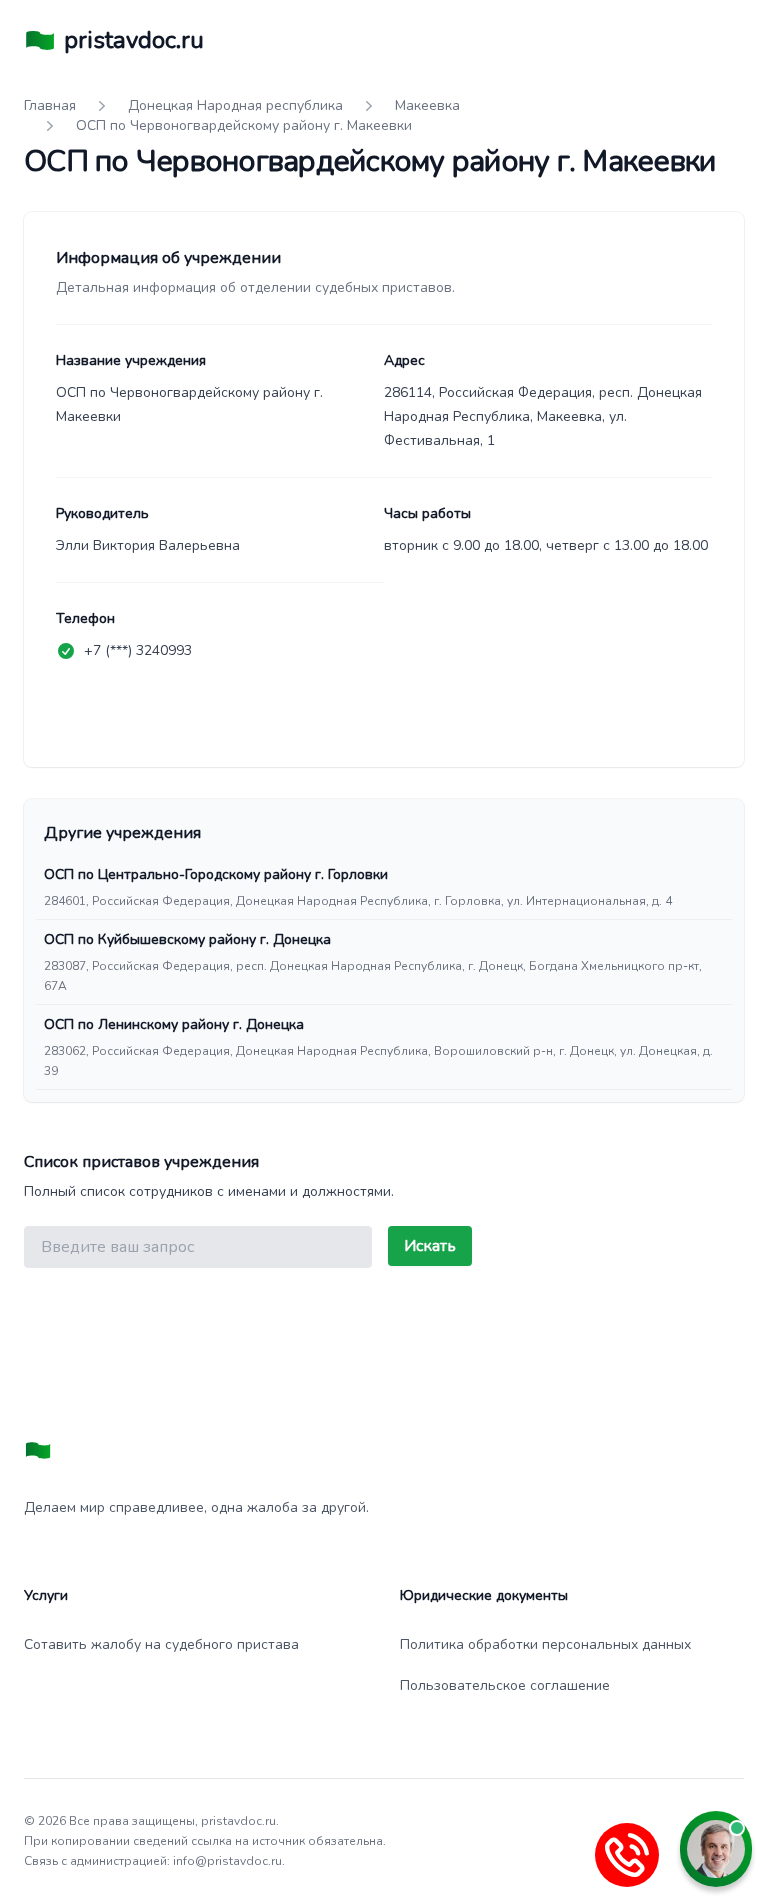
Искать (430, 1246)
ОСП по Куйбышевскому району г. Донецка (187, 939)
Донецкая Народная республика (235, 105)
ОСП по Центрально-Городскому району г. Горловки (216, 874)
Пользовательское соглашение (505, 1685)
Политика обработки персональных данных (545, 1644)
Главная (50, 105)
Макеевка (427, 105)
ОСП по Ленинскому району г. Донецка (174, 1024)
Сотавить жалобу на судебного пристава (161, 1644)
